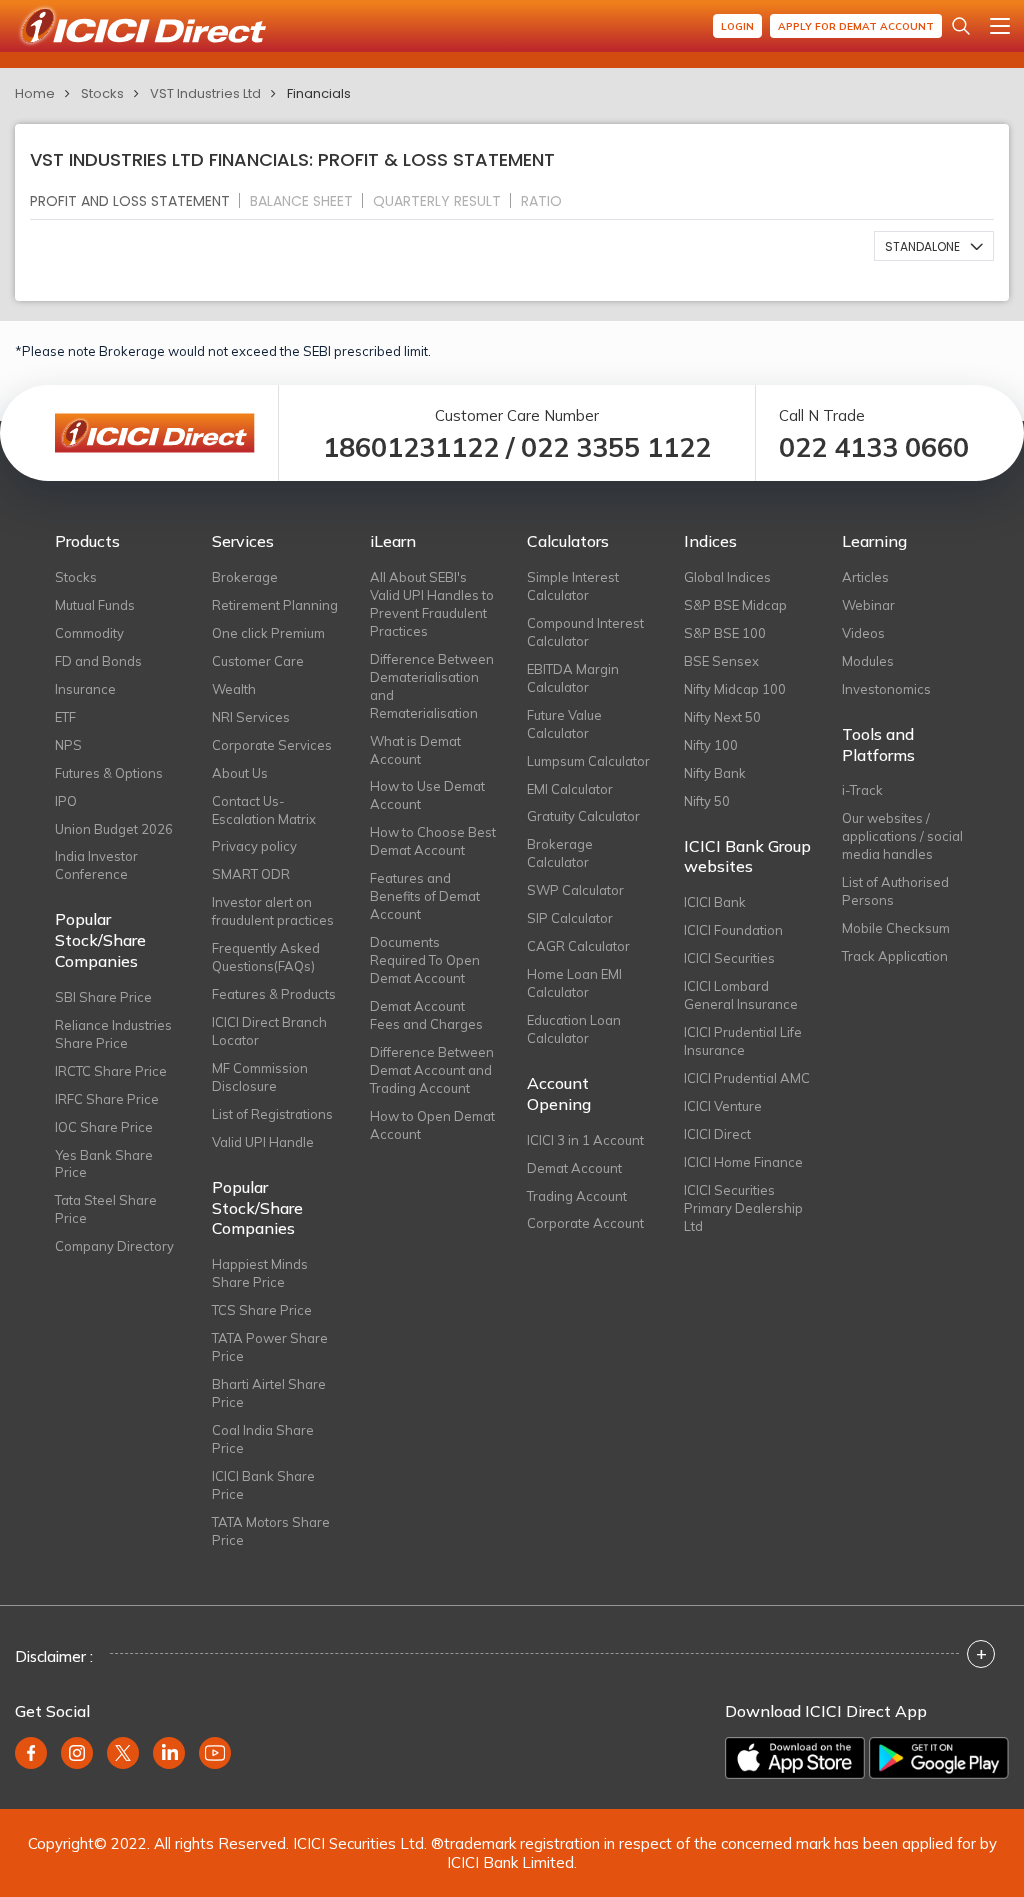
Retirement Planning (275, 605)
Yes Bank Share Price (104, 1164)
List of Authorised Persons (895, 891)
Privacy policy (254, 846)
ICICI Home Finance (743, 1162)
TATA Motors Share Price (271, 1531)
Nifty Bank (715, 773)
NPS (68, 745)
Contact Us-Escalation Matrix (264, 810)
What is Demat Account (415, 750)
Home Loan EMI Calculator (574, 983)
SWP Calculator (575, 890)
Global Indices (727, 577)
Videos (863, 633)
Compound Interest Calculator (585, 632)
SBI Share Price (103, 997)
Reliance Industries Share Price (113, 1034)
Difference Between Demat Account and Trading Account (432, 1070)
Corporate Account (585, 1223)
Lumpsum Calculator (588, 761)
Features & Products (274, 994)
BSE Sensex (721, 661)
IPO (66, 801)
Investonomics (886, 689)
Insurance (85, 689)
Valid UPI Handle (263, 1142)
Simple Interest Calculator (573, 586)
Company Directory (114, 1246)
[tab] (138, 200)
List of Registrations (272, 1114)
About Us (240, 773)
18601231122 (411, 447)
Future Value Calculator (564, 724)
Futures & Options (109, 773)
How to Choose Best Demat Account (433, 841)
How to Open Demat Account (432, 1125)
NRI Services (251, 717)
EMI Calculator (570, 789)
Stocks (102, 93)
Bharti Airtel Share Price (269, 1393)
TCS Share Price (262, 1310)
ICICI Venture (723, 1106)
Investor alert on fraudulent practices (273, 911)
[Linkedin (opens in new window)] (169, 1753)
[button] (934, 246)
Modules (868, 661)
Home (35, 93)
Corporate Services (272, 745)
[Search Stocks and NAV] (961, 26)
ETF (65, 717)
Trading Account (577, 1196)
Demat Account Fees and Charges (426, 1015)
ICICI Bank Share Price (263, 1485)
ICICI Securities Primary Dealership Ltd (743, 1208)
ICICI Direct (717, 1134)
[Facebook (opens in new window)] (31, 1753)
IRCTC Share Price (111, 1071)
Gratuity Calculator (583, 816)
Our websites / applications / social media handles (902, 836)
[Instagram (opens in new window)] (77, 1753)
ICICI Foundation (733, 930)
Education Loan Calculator (574, 1029)
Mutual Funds (95, 605)
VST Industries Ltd (205, 93)
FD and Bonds (98, 661)
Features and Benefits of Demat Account (425, 896)
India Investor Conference (96, 865)
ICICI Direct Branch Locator (269, 1031)
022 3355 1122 (616, 447)
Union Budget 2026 (114, 829)
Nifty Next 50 (722, 717)
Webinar (868, 605)
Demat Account (574, 1168)
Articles (865, 577)
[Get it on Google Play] (939, 1758)
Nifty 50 (707, 801)
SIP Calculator (570, 918)
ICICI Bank (715, 902)
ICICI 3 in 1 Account (585, 1140)
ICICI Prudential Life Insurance (743, 1041)
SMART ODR (251, 874)
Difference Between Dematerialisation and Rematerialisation (432, 686)
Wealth (234, 689)
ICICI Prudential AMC (747, 1078)
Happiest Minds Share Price (260, 1273)
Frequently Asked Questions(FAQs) (266, 957)
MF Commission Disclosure (260, 1077)
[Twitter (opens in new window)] (123, 1753)
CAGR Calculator (578, 946)
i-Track (862, 790)
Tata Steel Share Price (106, 1209)
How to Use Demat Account (427, 795)
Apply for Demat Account (856, 26)
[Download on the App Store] (795, 1758)
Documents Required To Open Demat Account (425, 960)
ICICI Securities (729, 958)
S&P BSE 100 (725, 633)
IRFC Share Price (107, 1099)
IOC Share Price (104, 1127)
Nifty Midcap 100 (735, 689)
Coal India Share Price (263, 1439)
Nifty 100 (711, 745)
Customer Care (258, 661)
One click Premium (268, 633)
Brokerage (245, 577)
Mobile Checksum (896, 928)
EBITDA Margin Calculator (573, 678)
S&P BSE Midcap (735, 605)
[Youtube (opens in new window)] (215, 1753)
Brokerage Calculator (560, 853)
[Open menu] (1000, 26)
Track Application (895, 956)
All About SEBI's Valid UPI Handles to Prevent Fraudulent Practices (432, 604)
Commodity (89, 633)
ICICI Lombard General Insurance (741, 995)
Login (737, 26)
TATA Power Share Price (270, 1347)
